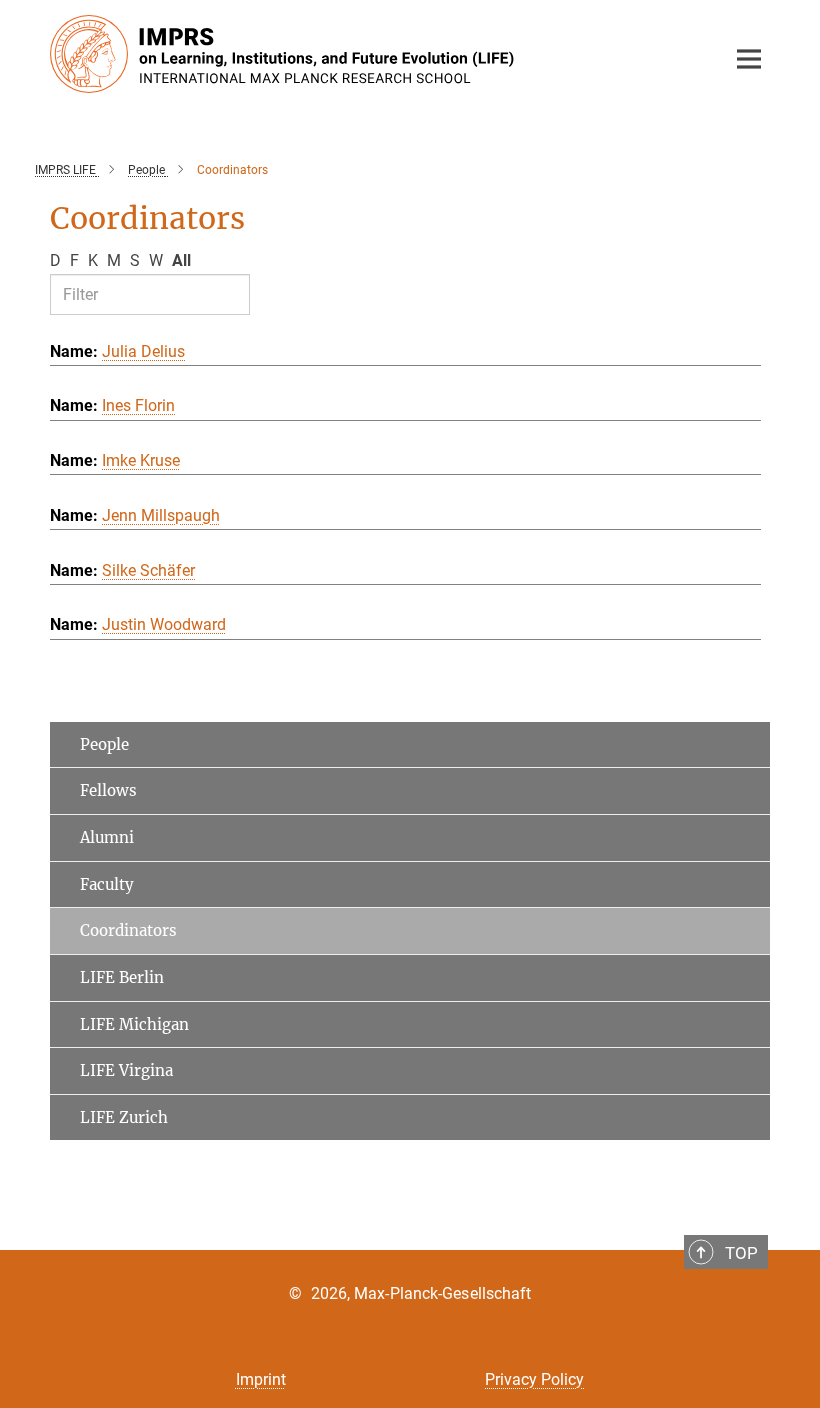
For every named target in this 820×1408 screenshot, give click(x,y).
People (104, 744)
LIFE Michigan (134, 1024)
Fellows (108, 790)
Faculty (107, 884)
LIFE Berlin (122, 977)
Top (741, 1253)
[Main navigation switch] (749, 59)
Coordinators (128, 930)
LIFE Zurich (124, 1117)
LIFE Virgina (126, 1070)
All (181, 260)
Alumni (107, 837)
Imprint (261, 1379)
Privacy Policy (534, 1379)
